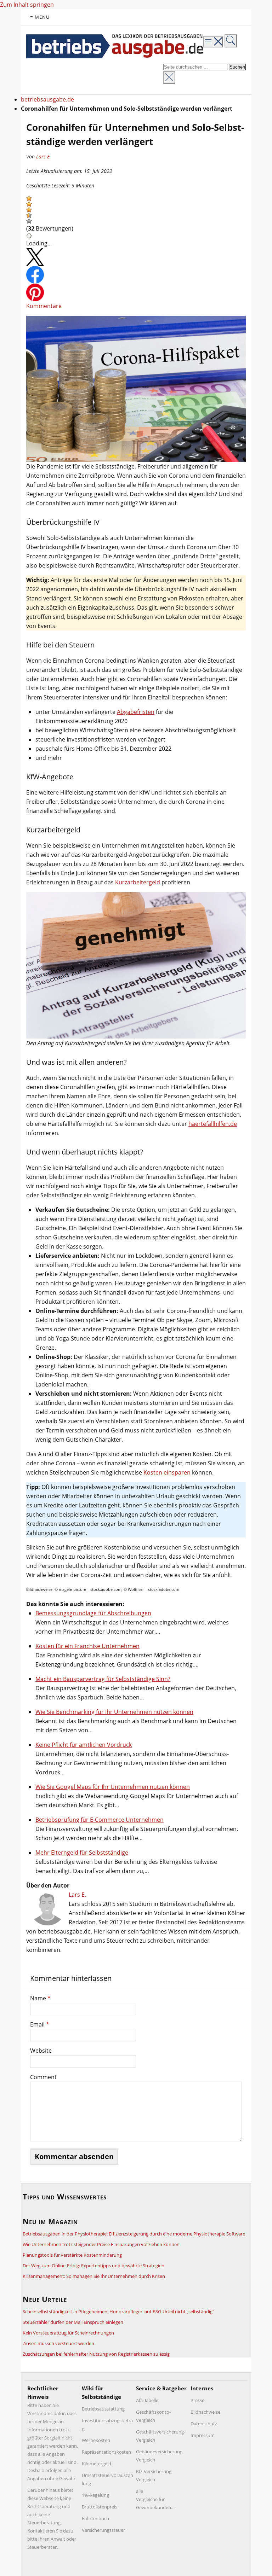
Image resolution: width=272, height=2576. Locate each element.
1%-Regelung (95, 2495)
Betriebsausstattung (103, 2409)
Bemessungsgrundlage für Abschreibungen (93, 1613)
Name (40, 1998)
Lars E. (44, 156)
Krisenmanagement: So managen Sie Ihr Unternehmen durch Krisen (94, 2276)
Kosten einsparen (167, 1472)
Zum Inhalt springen (27, 5)
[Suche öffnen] (231, 41)
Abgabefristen (136, 712)
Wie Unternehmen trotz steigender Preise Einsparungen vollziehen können (101, 2244)
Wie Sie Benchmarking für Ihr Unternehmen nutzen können (114, 1712)
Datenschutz (204, 2424)
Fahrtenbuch (95, 2518)
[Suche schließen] (169, 78)
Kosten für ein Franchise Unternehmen (87, 1646)
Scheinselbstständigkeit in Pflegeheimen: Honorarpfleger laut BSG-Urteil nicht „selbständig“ (118, 2312)
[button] (29, 198)
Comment (43, 2077)
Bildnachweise (205, 2412)
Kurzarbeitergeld (138, 882)
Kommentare (44, 306)
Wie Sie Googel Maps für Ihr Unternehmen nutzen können (113, 1787)
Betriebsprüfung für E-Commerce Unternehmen (100, 1820)
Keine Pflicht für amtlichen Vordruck (84, 1745)
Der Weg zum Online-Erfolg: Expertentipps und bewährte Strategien (93, 2266)
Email (40, 2024)
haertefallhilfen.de (213, 1124)
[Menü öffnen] (213, 42)
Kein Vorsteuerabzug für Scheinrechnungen (68, 2333)
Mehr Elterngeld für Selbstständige (82, 1853)
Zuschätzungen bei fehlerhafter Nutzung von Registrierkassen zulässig (96, 2354)
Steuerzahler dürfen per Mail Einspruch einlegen (73, 2322)
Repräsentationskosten (106, 2452)
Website (41, 2051)
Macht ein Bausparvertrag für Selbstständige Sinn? (103, 1679)
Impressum (203, 2435)
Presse (197, 2400)
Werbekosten (96, 2440)
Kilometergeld (97, 2464)
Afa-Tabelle (147, 2400)
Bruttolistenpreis (100, 2507)
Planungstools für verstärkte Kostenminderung (72, 2255)
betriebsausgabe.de (47, 99)
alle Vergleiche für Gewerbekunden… (155, 2499)
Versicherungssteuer (103, 2530)
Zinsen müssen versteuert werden (58, 2343)
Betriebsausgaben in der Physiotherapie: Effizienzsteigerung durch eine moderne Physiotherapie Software (134, 2234)
